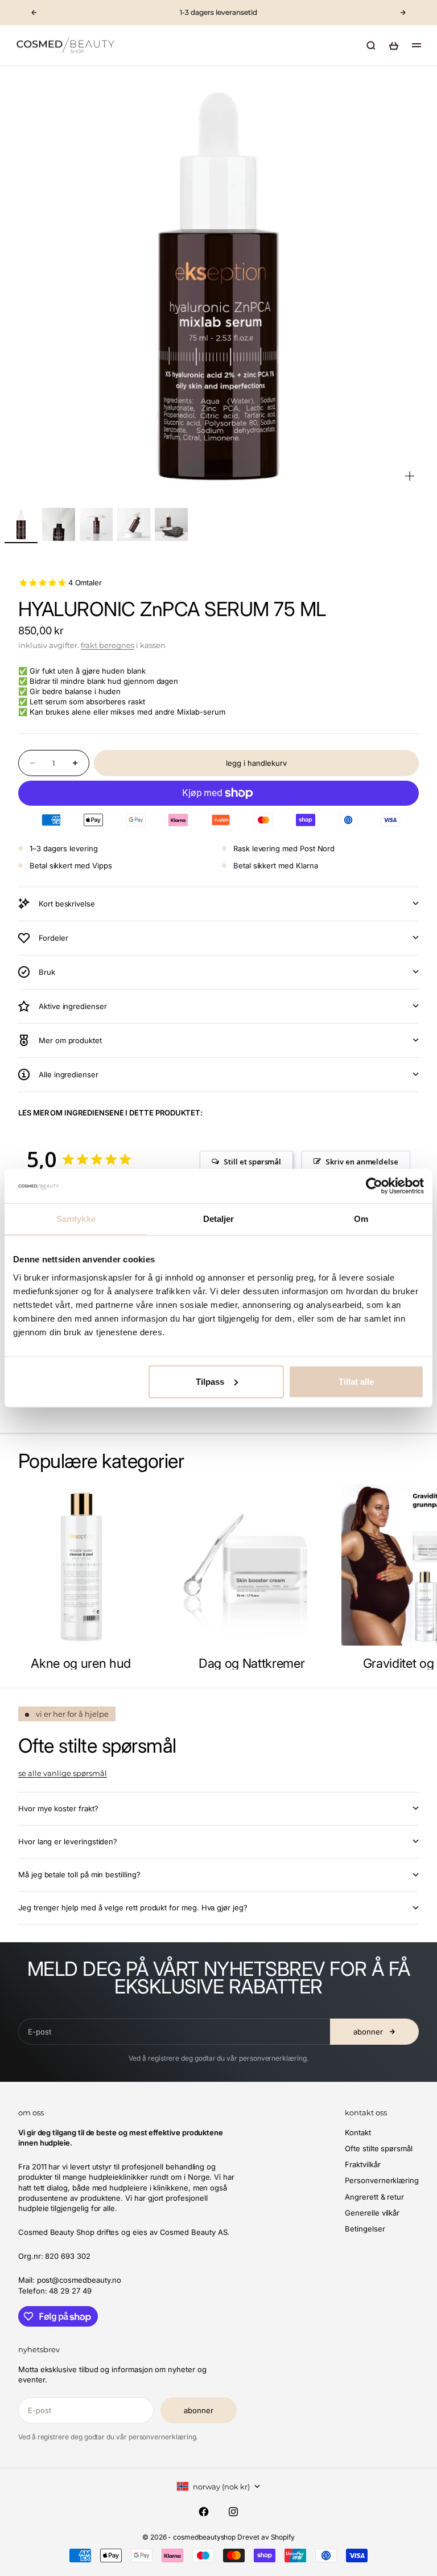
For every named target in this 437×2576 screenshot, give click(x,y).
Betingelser (365, 2229)
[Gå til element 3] (96, 524)
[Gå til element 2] (59, 524)
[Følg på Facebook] (204, 2512)
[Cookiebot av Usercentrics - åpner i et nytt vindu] (374, 1186)
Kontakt (358, 2132)
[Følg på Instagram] (233, 2512)
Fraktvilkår (362, 2164)
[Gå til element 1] (21, 524)
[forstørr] (410, 476)
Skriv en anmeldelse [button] (362, 1162)
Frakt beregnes (108, 645)
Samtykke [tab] (76, 1219)
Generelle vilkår (372, 2213)
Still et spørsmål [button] (252, 1162)
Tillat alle (356, 1381)
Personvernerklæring (382, 2180)
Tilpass (210, 1381)
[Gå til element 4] (134, 524)
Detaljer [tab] (219, 1219)
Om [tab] (361, 1219)
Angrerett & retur (374, 2197)
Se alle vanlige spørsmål (63, 1773)
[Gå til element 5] (171, 524)
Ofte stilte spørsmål (379, 2148)
